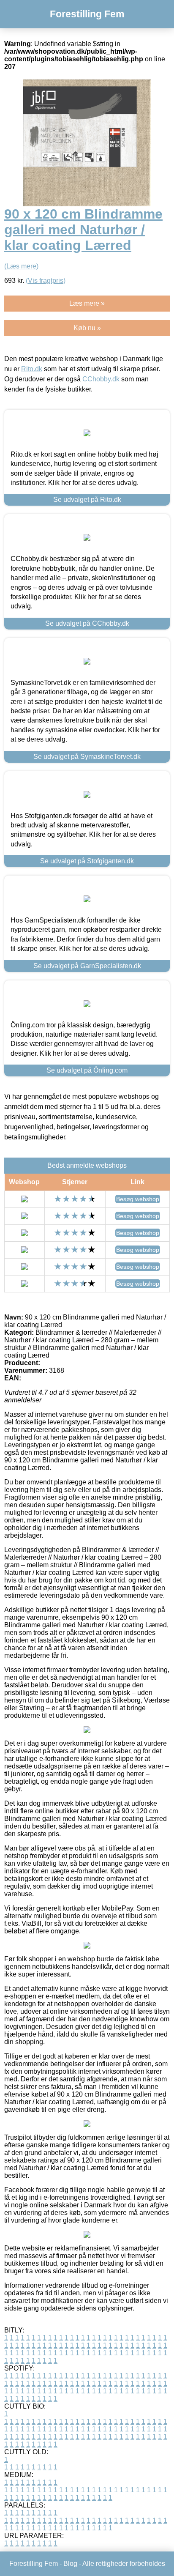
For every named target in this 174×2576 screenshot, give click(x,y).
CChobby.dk (101, 379)
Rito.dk (32, 369)
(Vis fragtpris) (46, 281)
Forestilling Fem (87, 14)
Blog (70, 2564)
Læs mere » (87, 303)
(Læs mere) (21, 266)
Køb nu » (87, 328)
